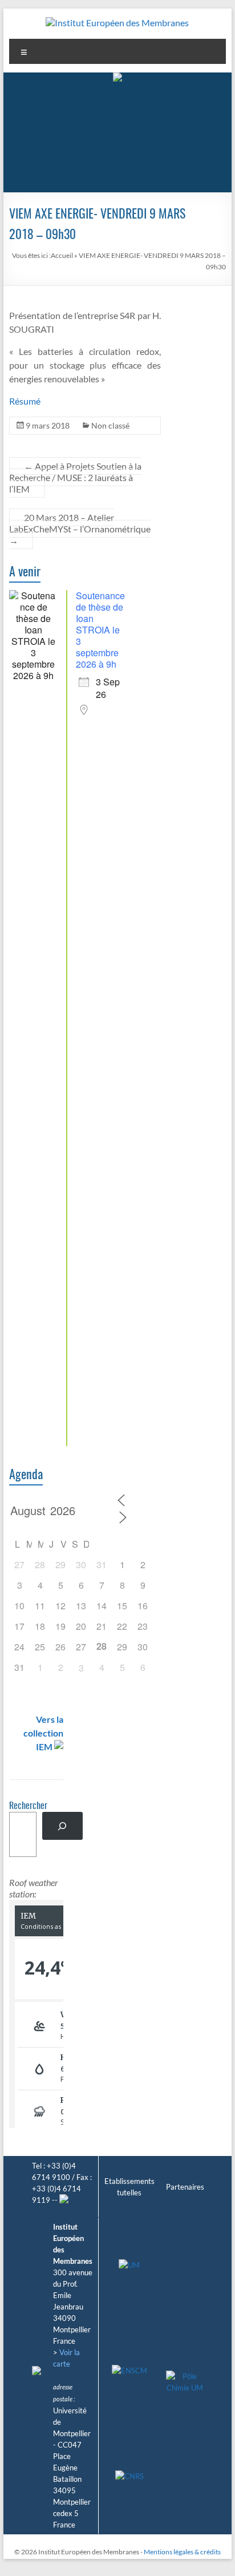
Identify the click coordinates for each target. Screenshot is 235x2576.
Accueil (62, 255)
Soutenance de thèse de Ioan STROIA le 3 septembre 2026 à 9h (100, 630)
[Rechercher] (62, 1826)
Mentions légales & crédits (182, 2552)
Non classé (110, 425)
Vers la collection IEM (43, 1733)
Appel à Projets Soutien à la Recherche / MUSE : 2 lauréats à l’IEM (75, 477)
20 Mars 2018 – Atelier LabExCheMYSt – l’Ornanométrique (80, 529)
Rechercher (28, 1806)
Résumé (25, 401)
